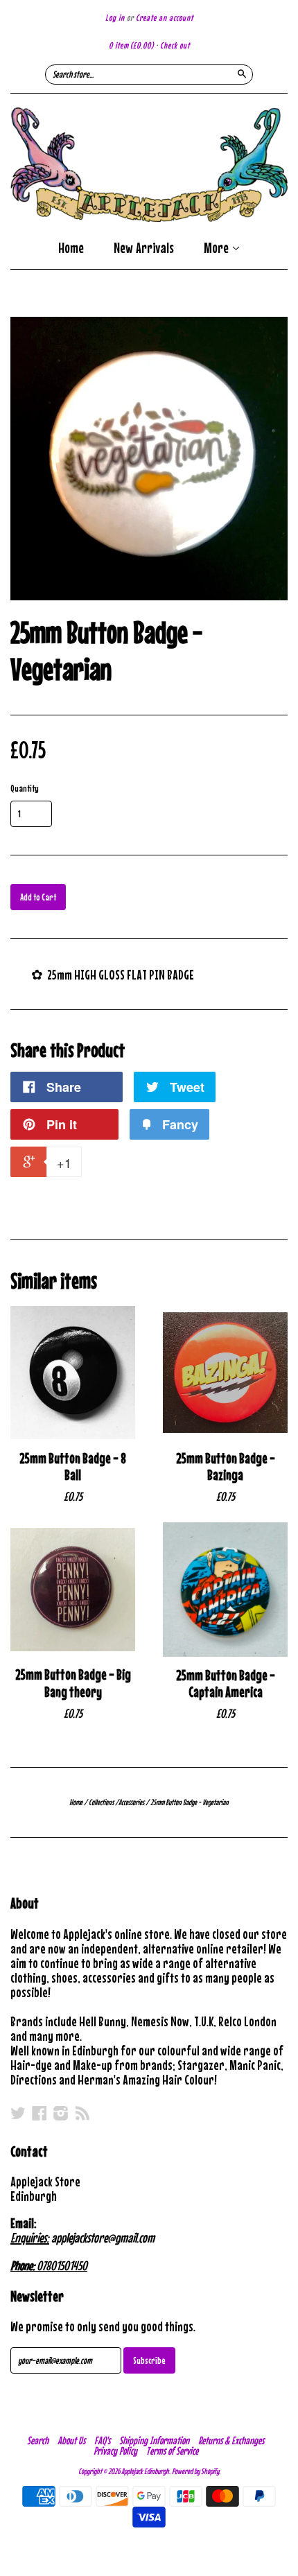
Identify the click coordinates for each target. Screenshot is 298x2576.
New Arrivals (144, 248)
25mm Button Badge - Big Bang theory (73, 1683)
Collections (101, 1802)
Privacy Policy (115, 2451)
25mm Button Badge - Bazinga (226, 1467)
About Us (71, 2440)
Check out (175, 45)
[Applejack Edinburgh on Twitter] (18, 2113)
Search (38, 2440)
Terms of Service (172, 2451)
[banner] (149, 165)
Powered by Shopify (195, 2471)
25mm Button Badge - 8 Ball (73, 1467)
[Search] (242, 73)
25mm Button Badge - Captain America (226, 1684)
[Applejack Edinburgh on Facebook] (40, 2113)
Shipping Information (154, 2440)
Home (71, 248)
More (218, 249)
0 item (131, 45)
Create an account (165, 18)
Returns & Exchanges (231, 2440)
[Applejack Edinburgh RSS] (82, 2113)
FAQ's (102, 2440)
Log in (115, 18)
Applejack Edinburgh (145, 2471)
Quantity (25, 788)
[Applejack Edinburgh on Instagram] (61, 2113)
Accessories (131, 1802)
